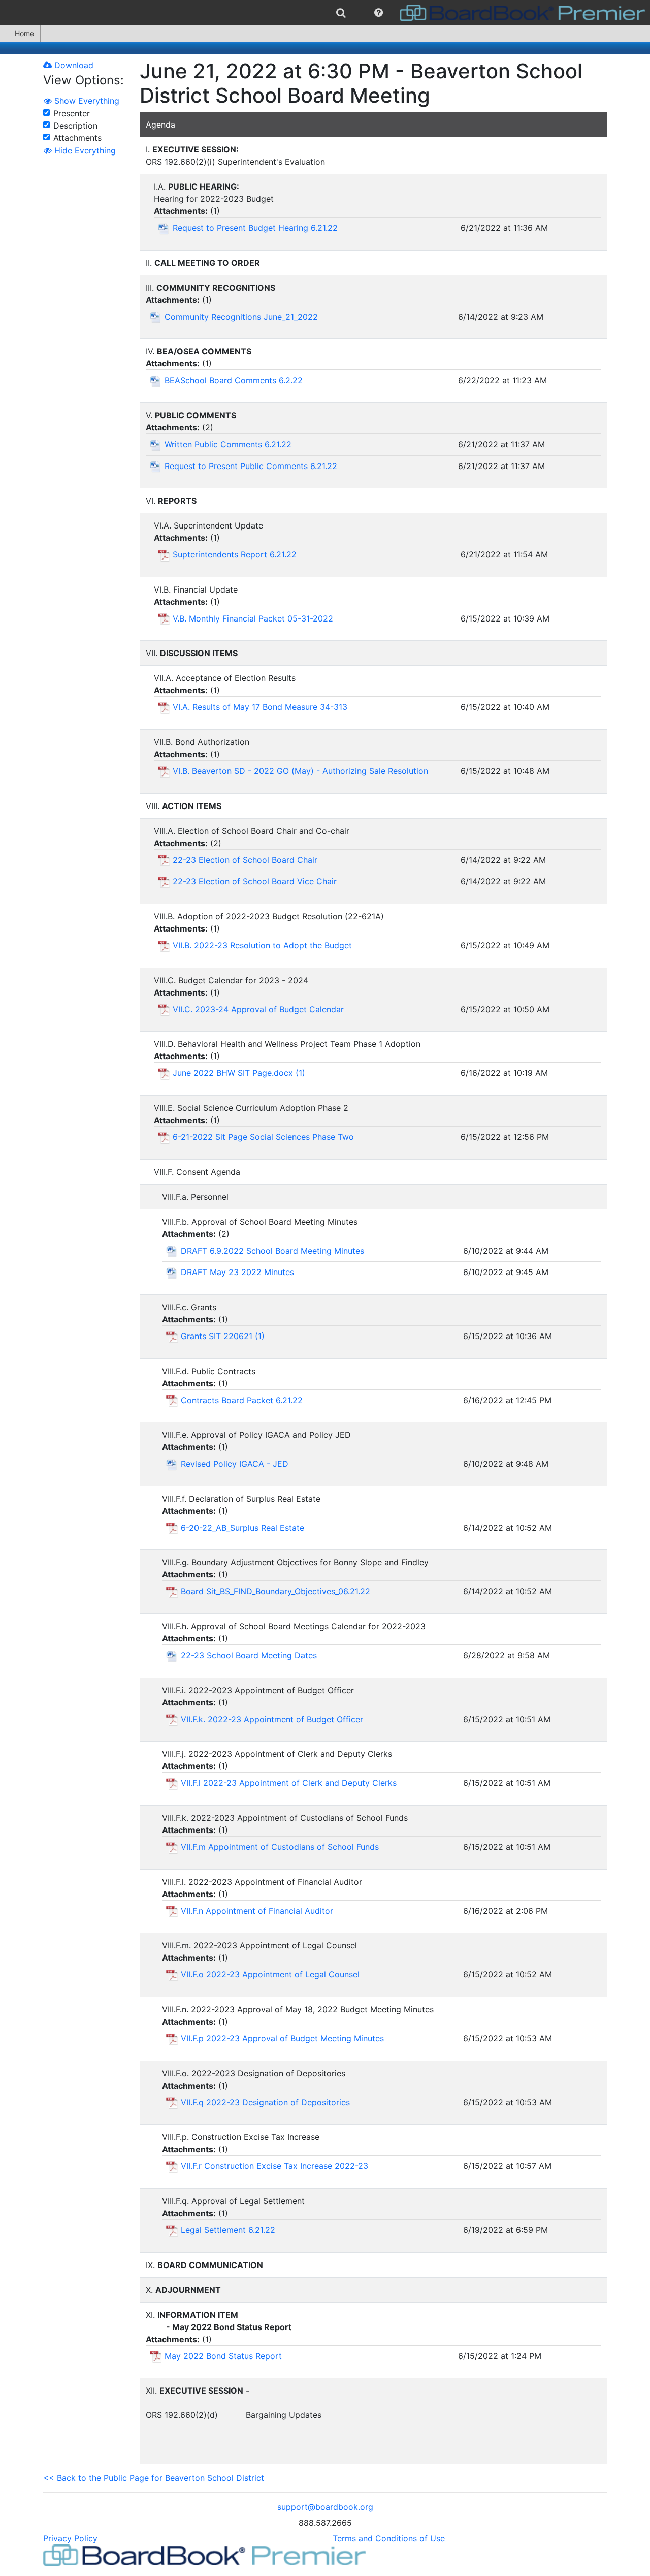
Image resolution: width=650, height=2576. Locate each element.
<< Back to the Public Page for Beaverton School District (154, 2478)
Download (73, 65)
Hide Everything (84, 150)
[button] (379, 13)
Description (75, 126)
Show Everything (86, 101)
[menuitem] (341, 13)
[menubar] (325, 13)
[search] (341, 13)
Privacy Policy (70, 2538)
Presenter (72, 113)
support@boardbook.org (325, 2507)
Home (24, 33)
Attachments (77, 138)
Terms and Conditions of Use (389, 2538)
